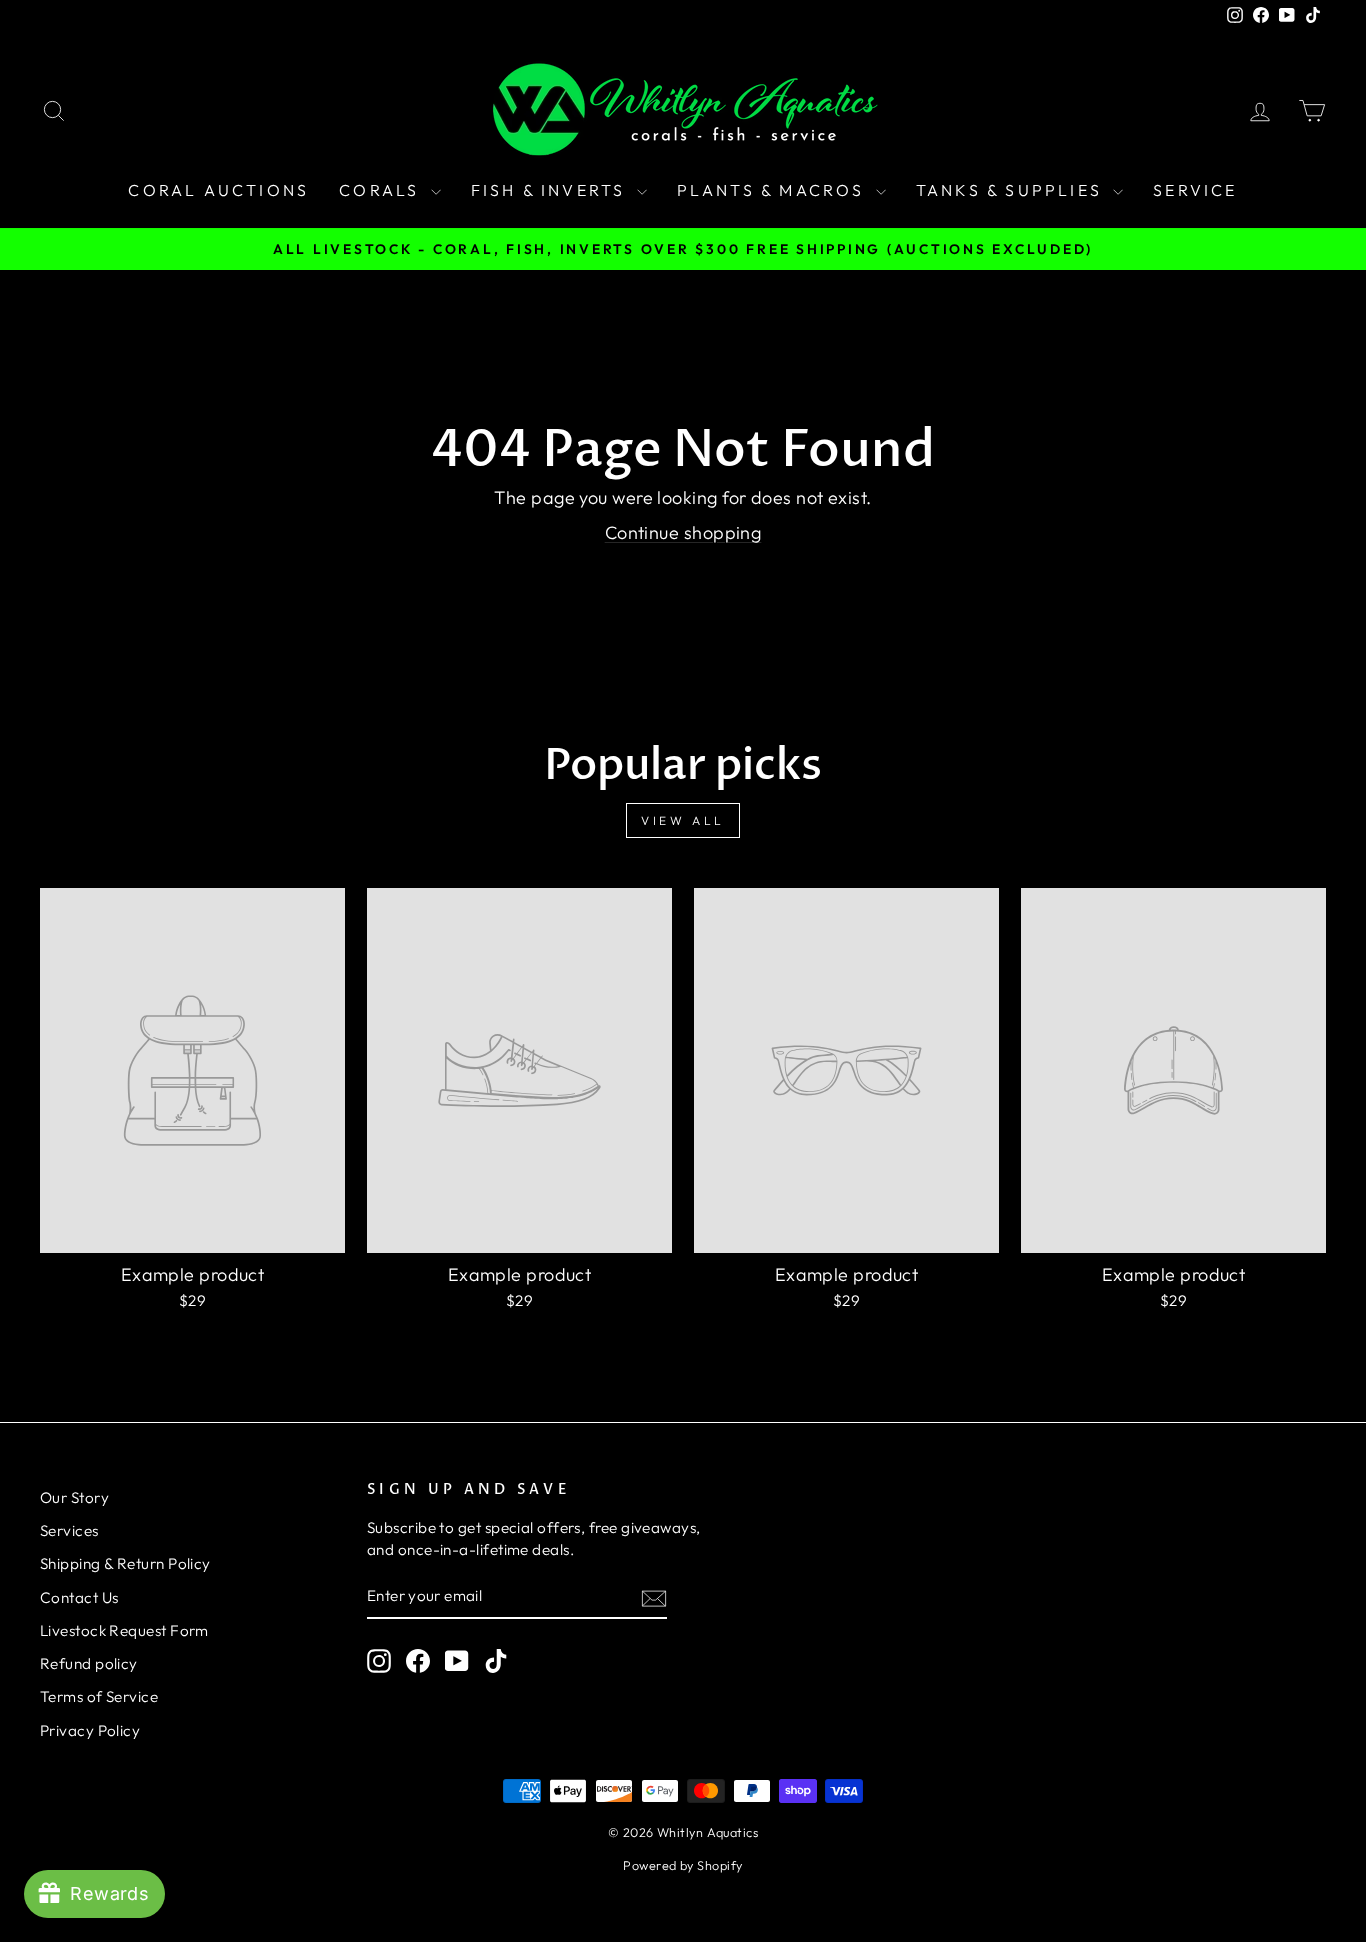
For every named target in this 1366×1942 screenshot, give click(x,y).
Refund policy (89, 1663)
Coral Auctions (218, 190)
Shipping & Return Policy (125, 1563)
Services (69, 1530)
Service (1195, 190)
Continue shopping (683, 532)
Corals (382, 190)
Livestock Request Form (124, 1630)
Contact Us (79, 1597)
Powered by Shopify (682, 1865)
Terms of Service (99, 1696)
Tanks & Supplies (1012, 190)
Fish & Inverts (551, 190)
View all (683, 820)
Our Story (74, 1497)
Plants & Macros (774, 190)
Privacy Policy (90, 1730)
